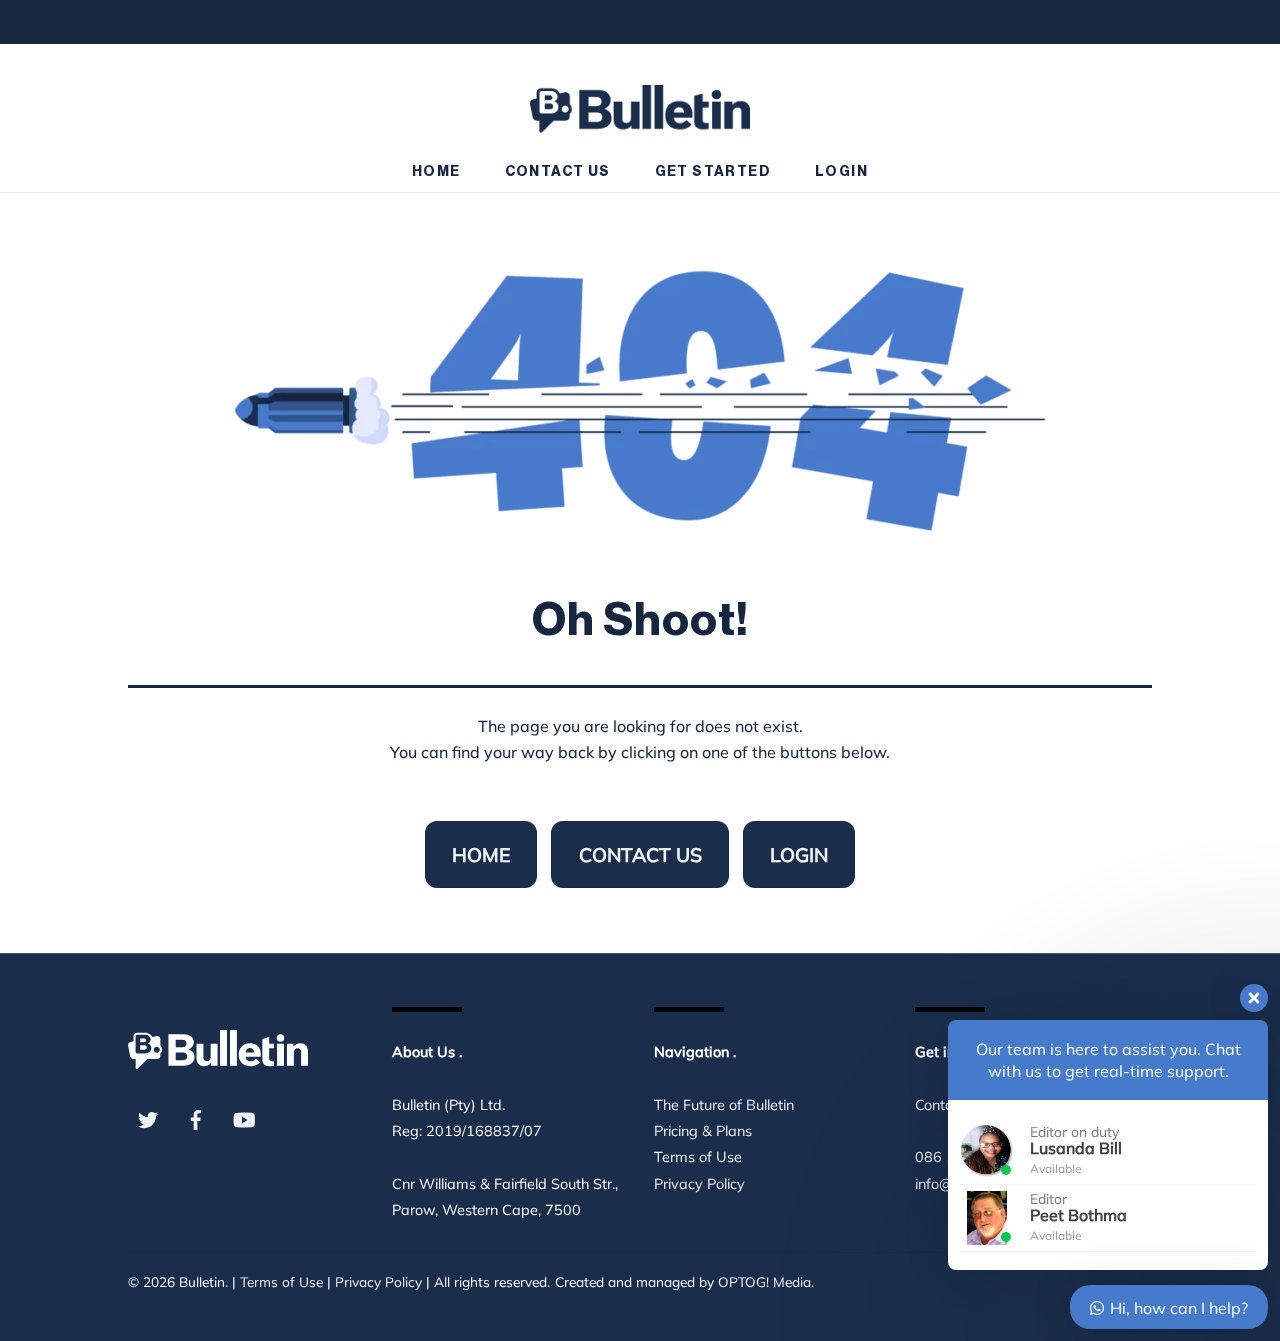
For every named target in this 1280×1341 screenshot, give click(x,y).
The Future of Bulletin (724, 1105)
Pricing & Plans (703, 1131)
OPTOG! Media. (766, 1281)
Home (436, 172)
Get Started (713, 172)
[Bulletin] (640, 99)
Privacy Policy (699, 1184)
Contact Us (558, 172)
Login (841, 172)
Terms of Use (698, 1157)
